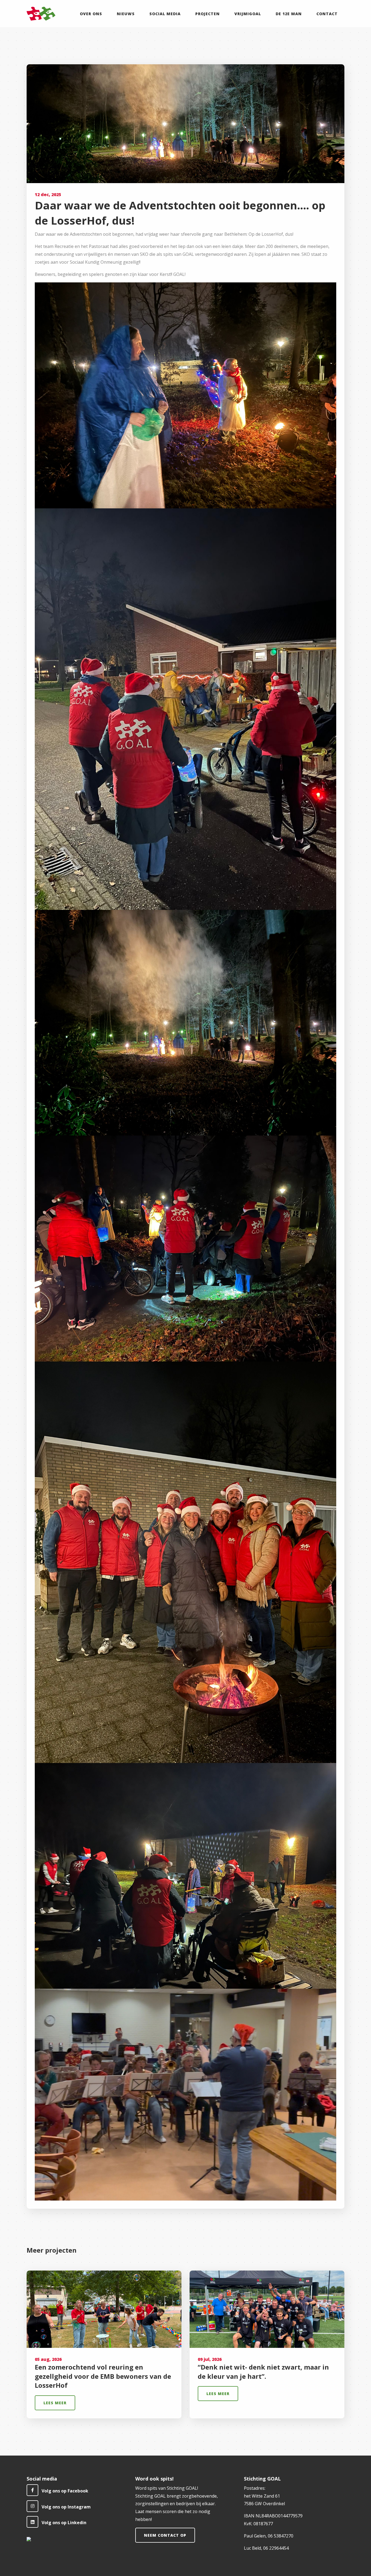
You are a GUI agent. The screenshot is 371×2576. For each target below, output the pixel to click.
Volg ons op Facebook (65, 2491)
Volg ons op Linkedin (64, 2523)
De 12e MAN (289, 14)
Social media (165, 14)
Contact (327, 14)
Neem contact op (165, 2535)
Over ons (91, 14)
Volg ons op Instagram (66, 2507)
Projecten (207, 14)
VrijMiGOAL (248, 14)
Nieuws (126, 14)
